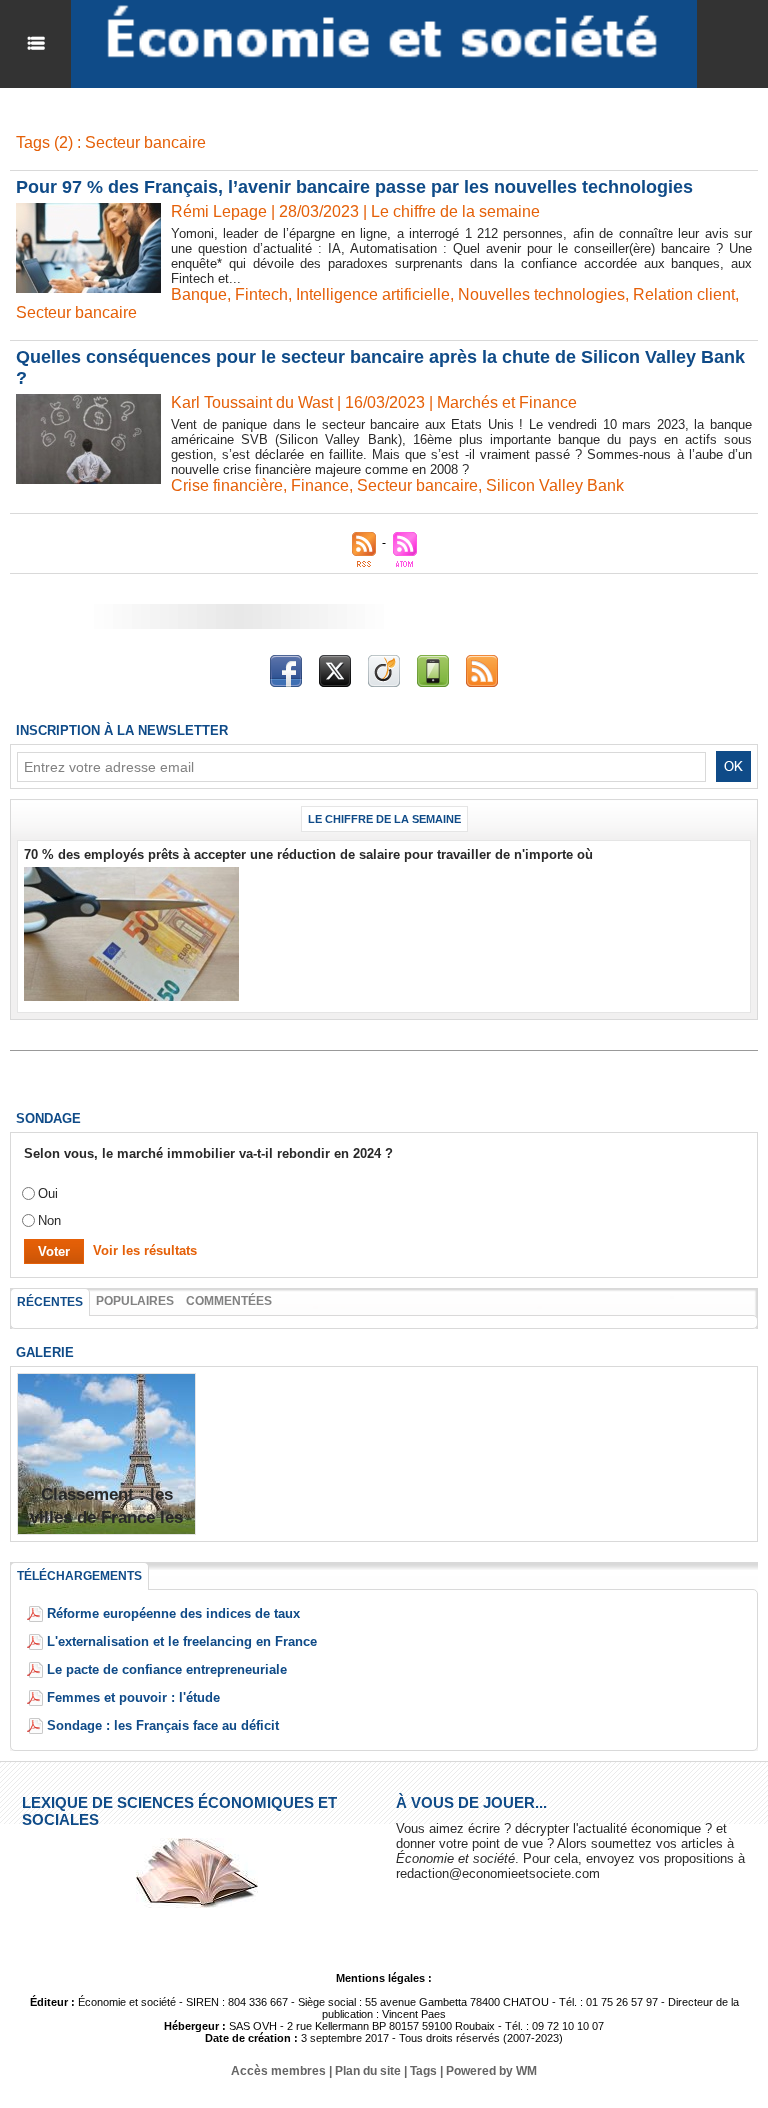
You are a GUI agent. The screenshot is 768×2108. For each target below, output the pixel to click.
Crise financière (227, 485)
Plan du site (368, 2071)
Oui (48, 1193)
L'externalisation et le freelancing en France (182, 1641)
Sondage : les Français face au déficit (163, 1725)
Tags (423, 2071)
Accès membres (278, 2071)
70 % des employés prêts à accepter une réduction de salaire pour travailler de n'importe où (308, 854)
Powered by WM (491, 2071)
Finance (320, 485)
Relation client (684, 294)
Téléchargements (79, 1576)
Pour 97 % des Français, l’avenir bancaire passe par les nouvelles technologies (354, 187)
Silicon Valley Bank (555, 485)
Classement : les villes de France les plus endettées (106, 1517)
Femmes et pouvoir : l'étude (133, 1697)
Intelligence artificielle (373, 294)
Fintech (261, 294)
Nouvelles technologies (541, 294)
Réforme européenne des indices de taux (173, 1613)
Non (49, 1220)
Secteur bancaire (76, 312)
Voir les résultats (145, 1250)
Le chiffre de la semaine (384, 819)
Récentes (50, 1302)
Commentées (229, 1301)
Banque (199, 294)
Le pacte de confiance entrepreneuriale (167, 1669)
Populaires (135, 1301)
